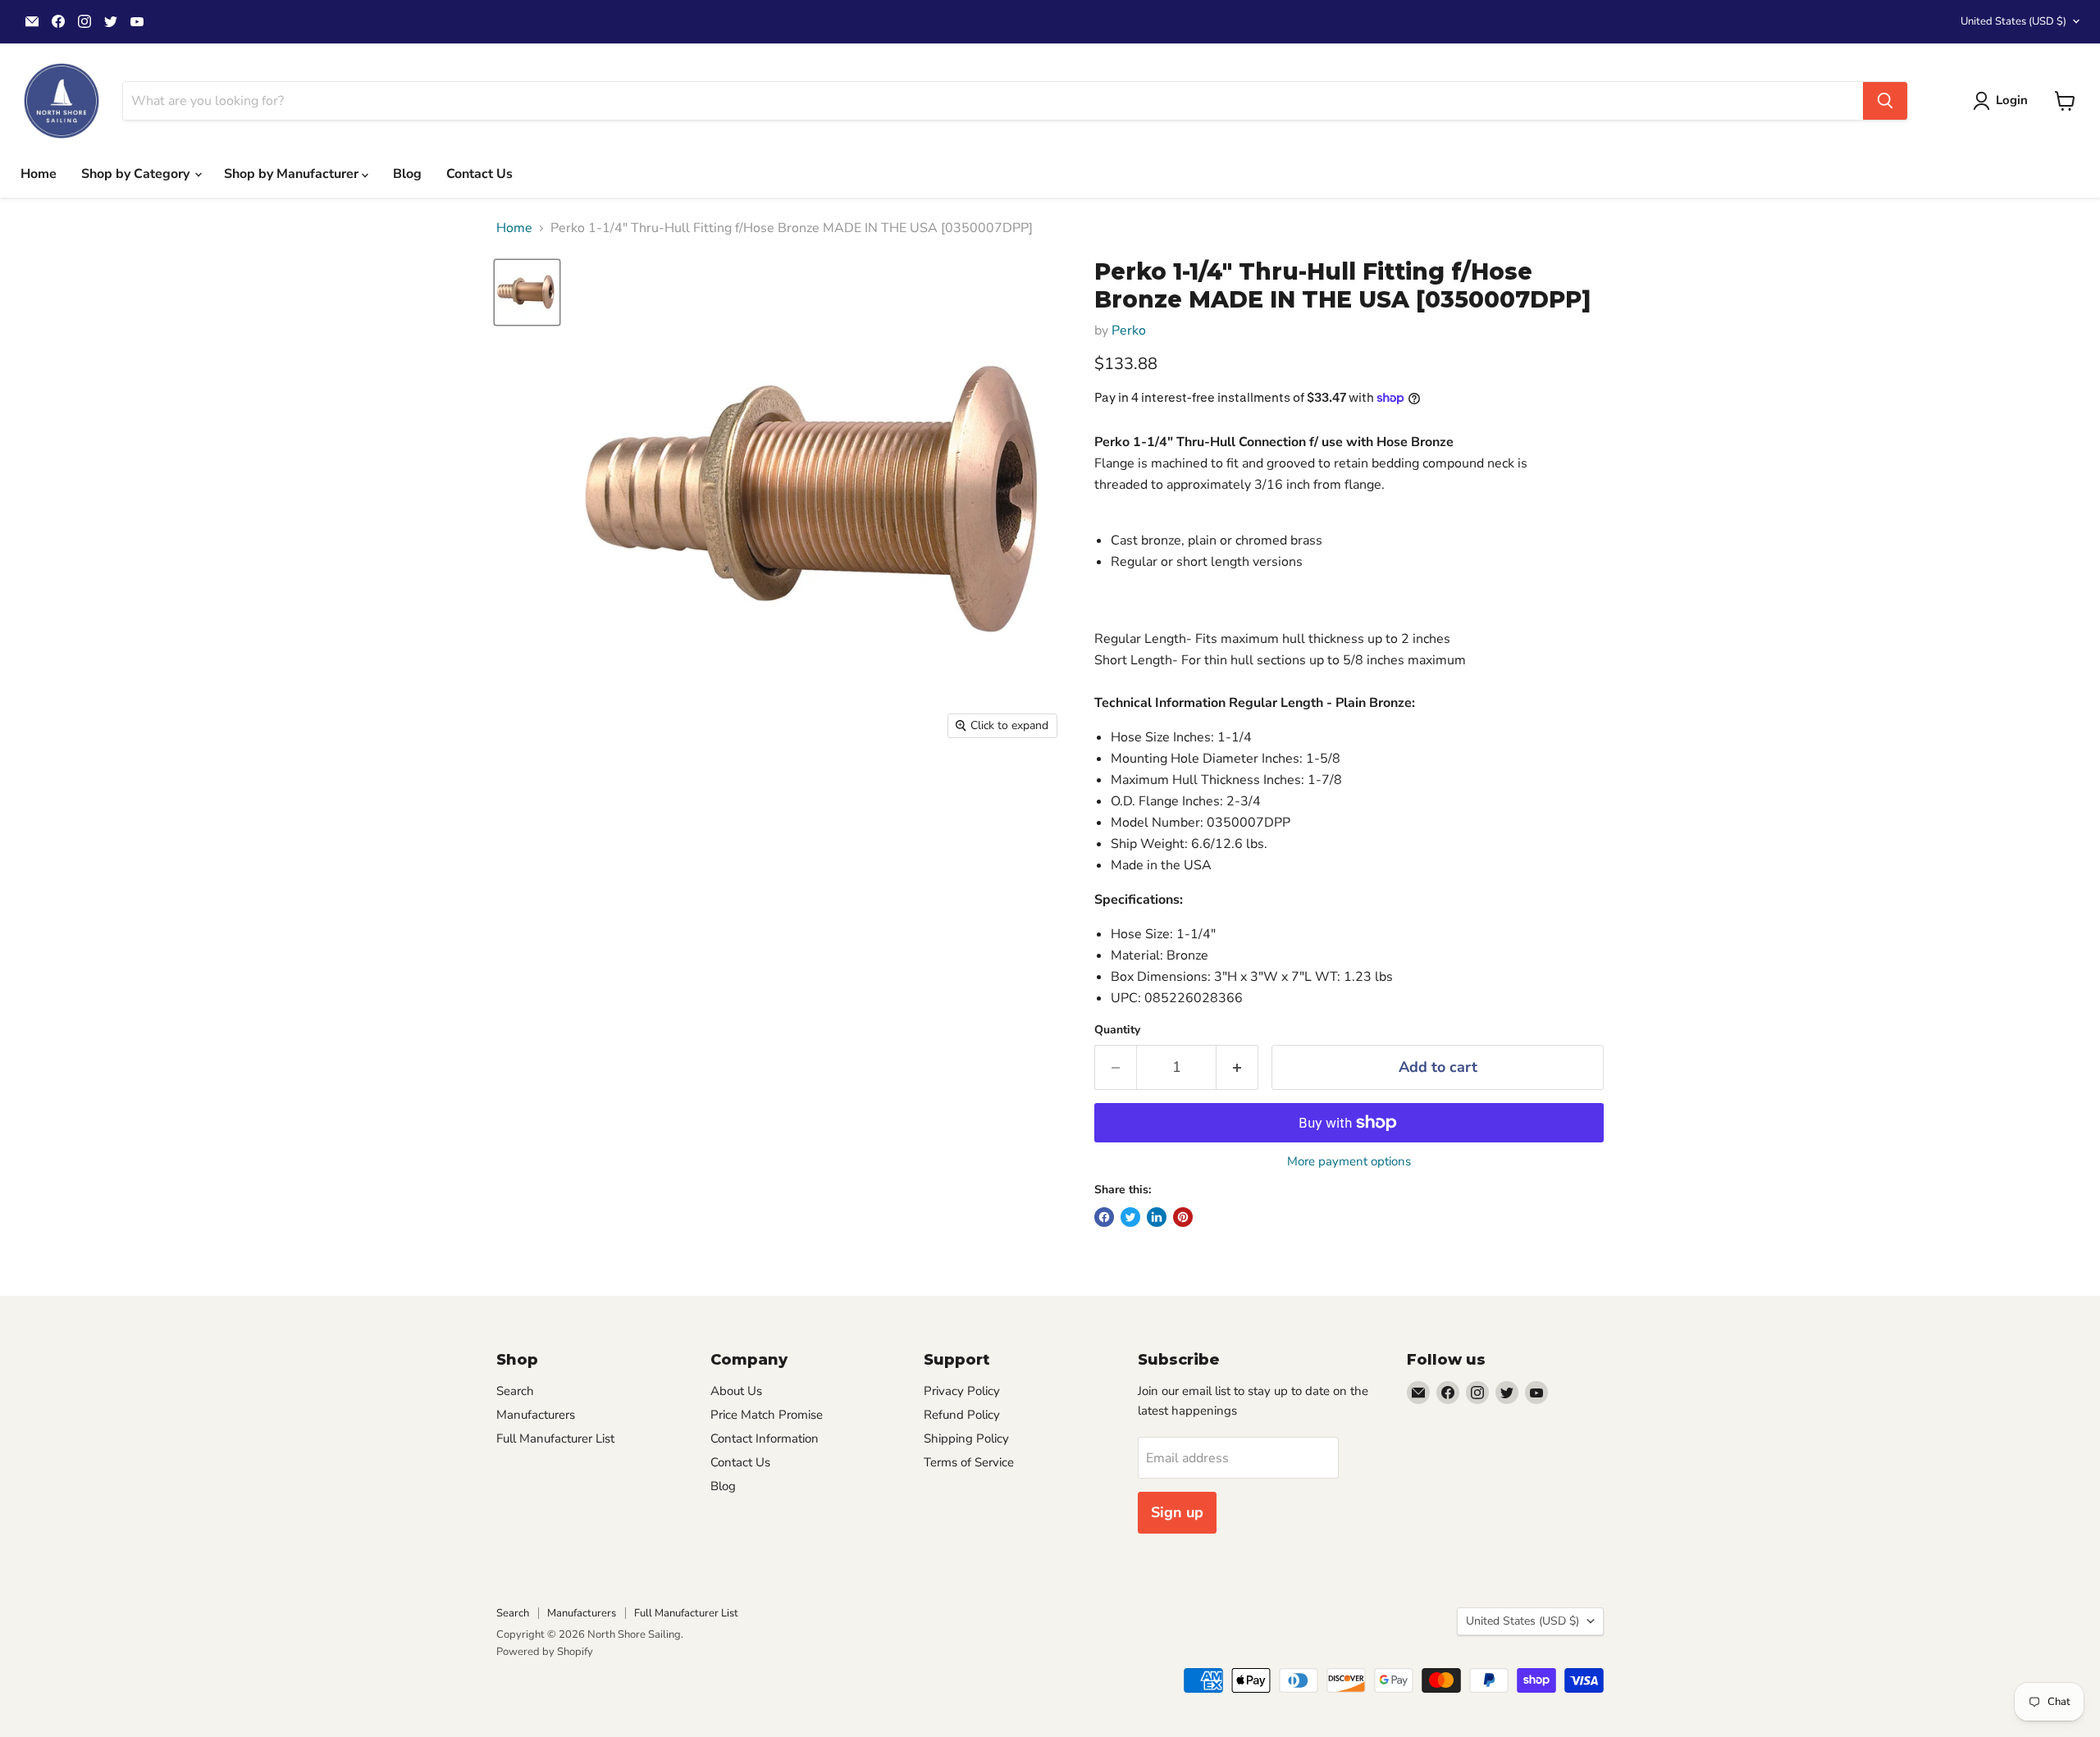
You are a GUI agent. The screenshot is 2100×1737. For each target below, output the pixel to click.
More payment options (1349, 1162)
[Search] (1885, 101)
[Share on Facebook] (1104, 1217)
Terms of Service (969, 1462)
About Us (736, 1391)
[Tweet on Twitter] (1130, 1217)
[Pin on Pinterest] (1183, 1217)
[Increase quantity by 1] (1237, 1067)
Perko (1129, 331)
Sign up (1177, 1512)
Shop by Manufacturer (293, 174)
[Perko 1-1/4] (527, 292)
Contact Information (765, 1438)
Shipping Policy (966, 1438)
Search (515, 1391)
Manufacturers (536, 1415)
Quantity (1117, 1030)
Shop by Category (137, 174)
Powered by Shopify (545, 1652)
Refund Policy (962, 1415)
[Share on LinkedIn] (1157, 1217)
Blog (407, 174)
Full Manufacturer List (555, 1438)
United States (2013, 21)
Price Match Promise (767, 1415)
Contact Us (479, 174)
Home (39, 174)
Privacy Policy (962, 1391)
